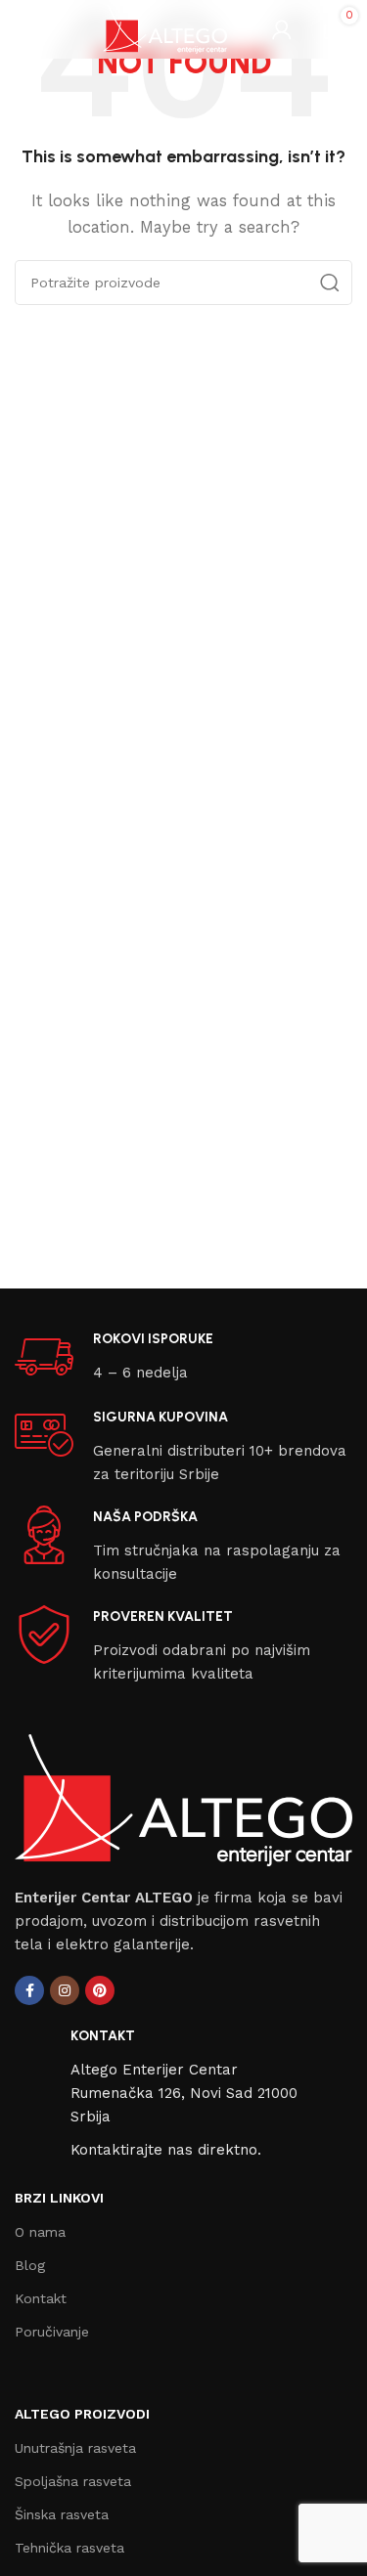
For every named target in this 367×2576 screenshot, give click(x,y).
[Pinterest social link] (100, 1990)
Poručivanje (52, 2332)
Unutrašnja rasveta (75, 2448)
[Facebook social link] (29, 1990)
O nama (40, 2232)
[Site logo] (165, 28)
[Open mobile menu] (24, 29)
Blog (30, 2265)
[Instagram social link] (65, 1990)
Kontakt (41, 2298)
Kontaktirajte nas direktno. (166, 2150)
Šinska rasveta (62, 2514)
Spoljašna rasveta (73, 2481)
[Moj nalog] (282, 29)
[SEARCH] (330, 283)
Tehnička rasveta (69, 2548)
